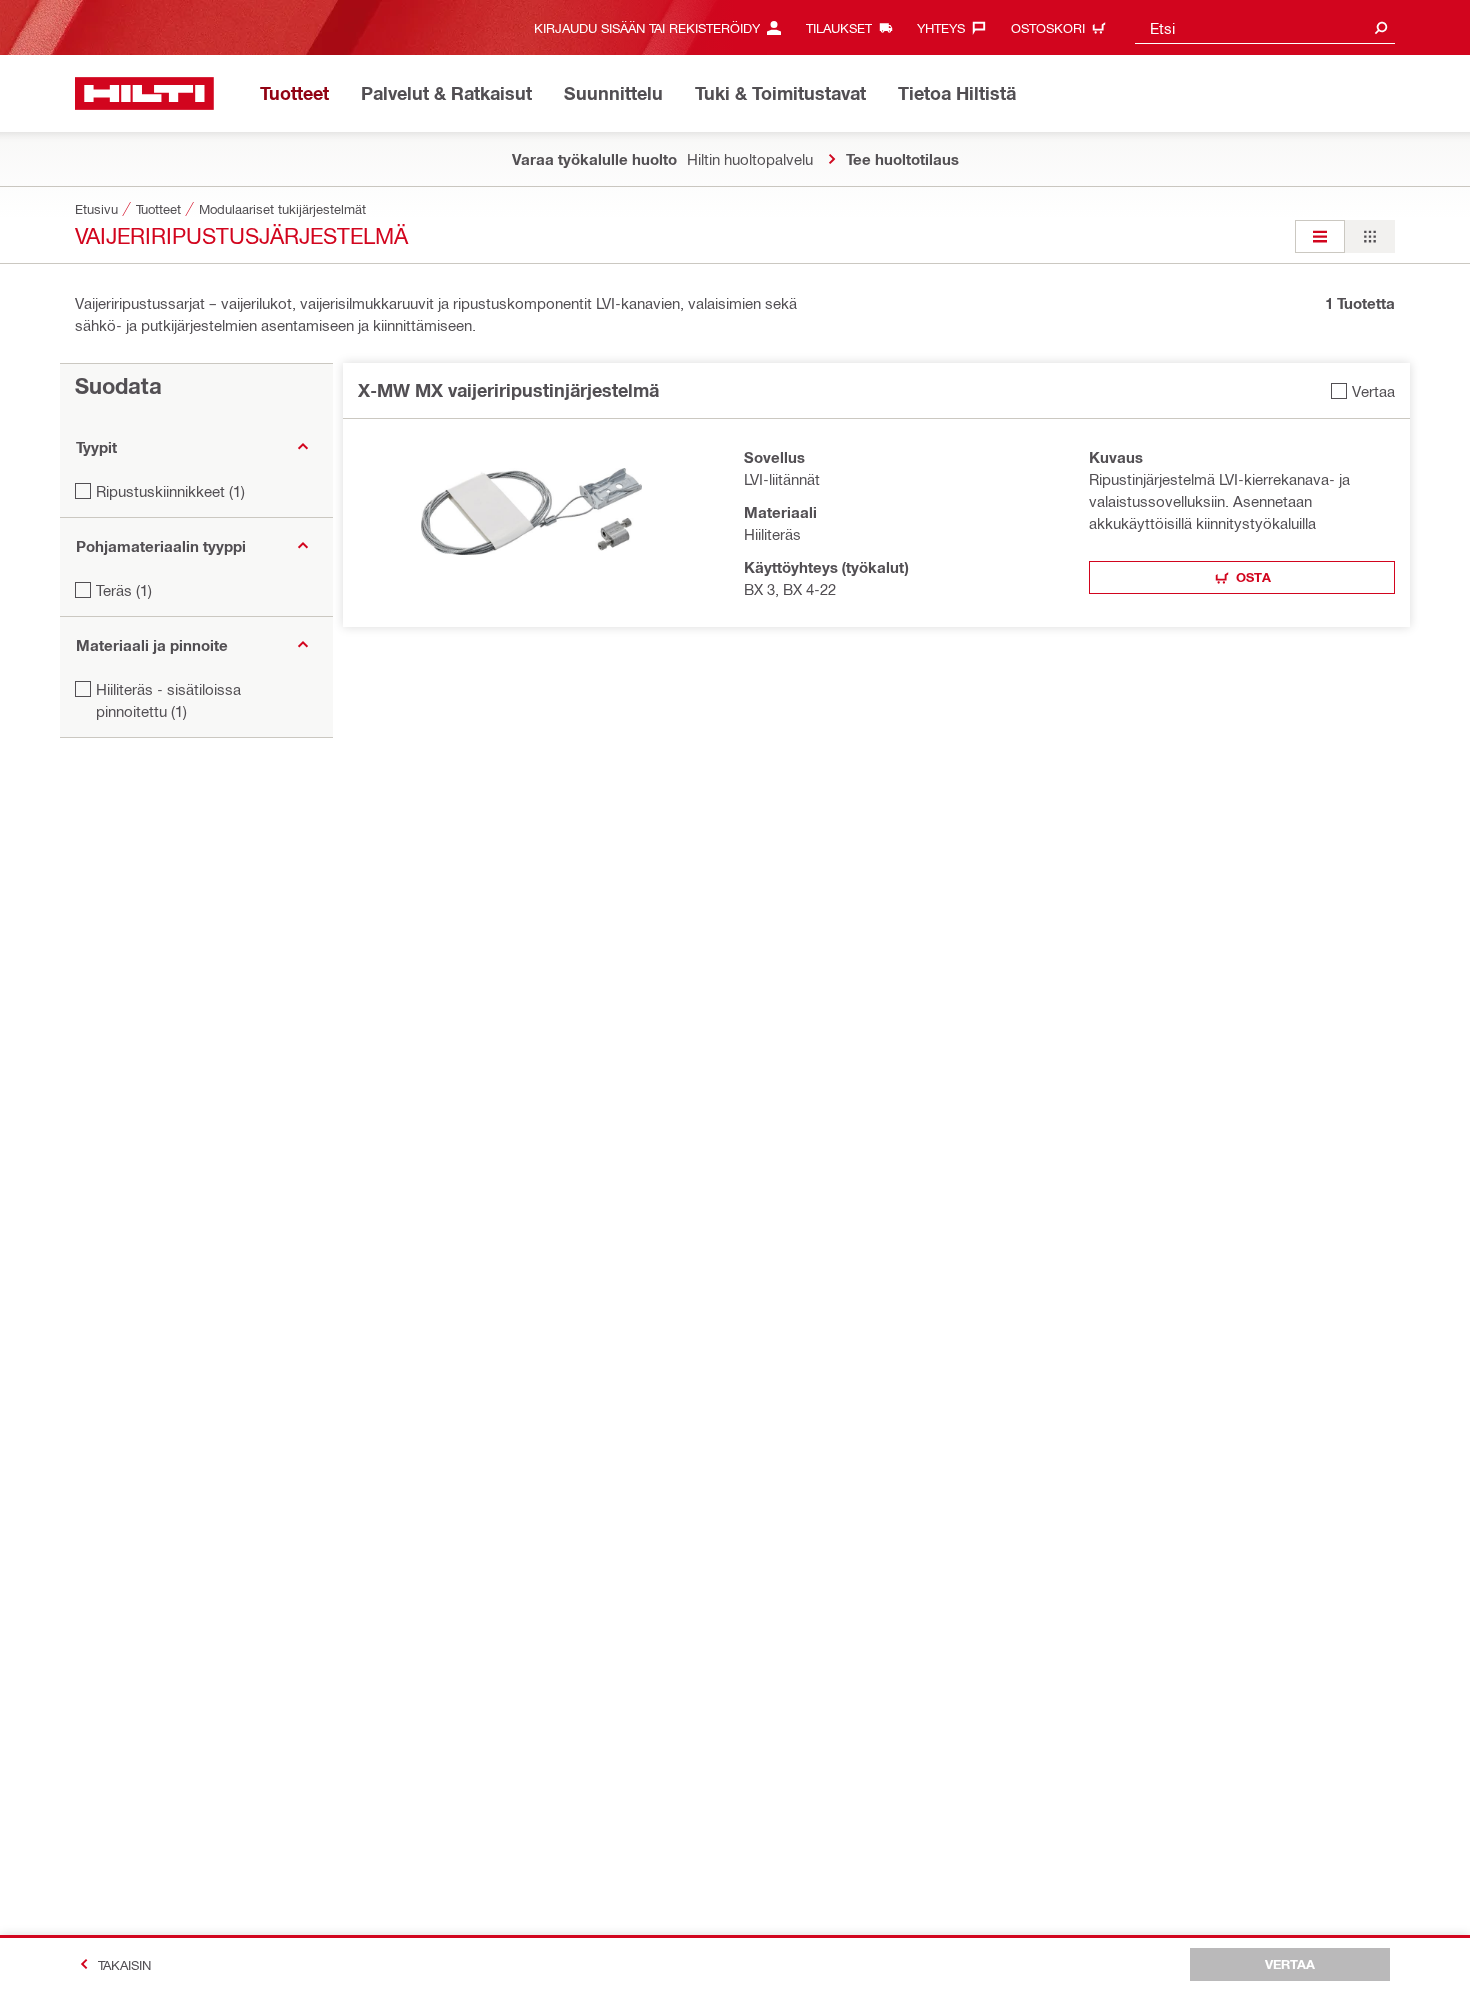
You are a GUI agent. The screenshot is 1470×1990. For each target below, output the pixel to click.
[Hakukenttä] (1381, 27)
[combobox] (1265, 27)
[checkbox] (1363, 390)
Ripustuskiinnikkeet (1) (170, 491)
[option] (1320, 236)
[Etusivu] (144, 93)
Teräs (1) (124, 590)
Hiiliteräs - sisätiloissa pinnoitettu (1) (168, 700)
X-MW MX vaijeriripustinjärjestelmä (508, 390)
